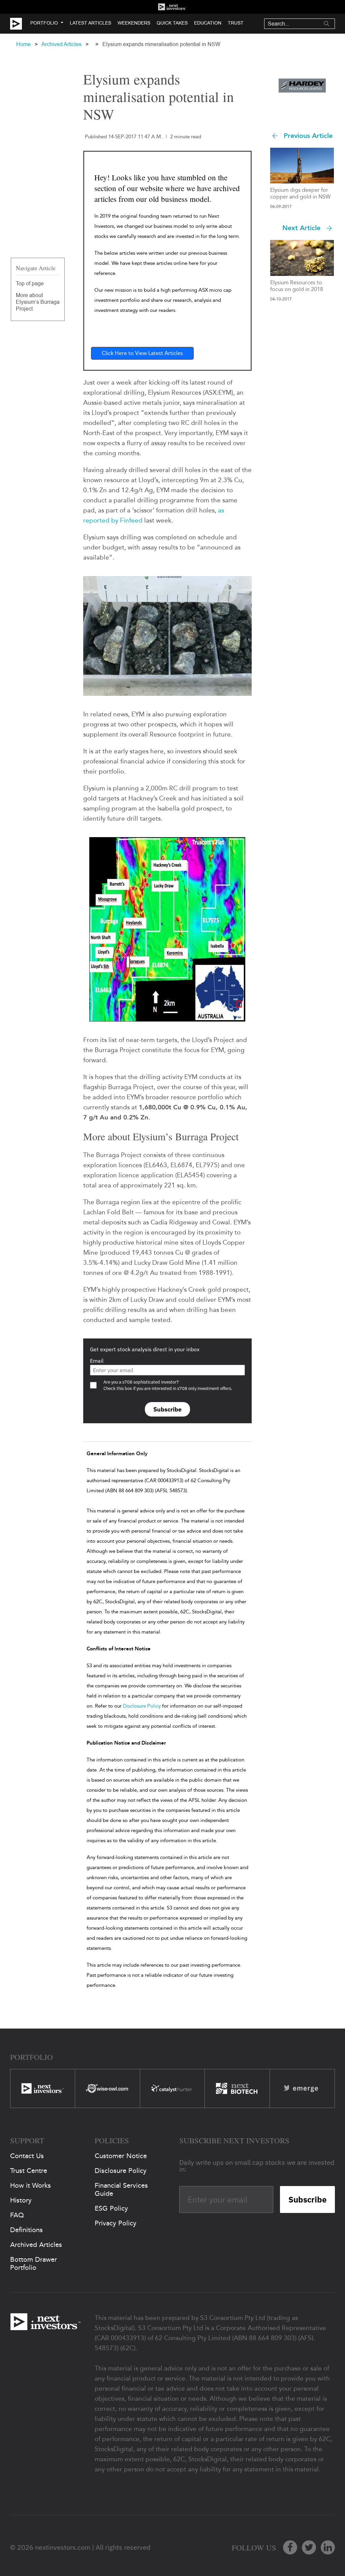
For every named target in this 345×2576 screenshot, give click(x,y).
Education (208, 23)
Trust (236, 23)
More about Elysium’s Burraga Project (38, 302)
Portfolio (44, 23)
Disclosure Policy (142, 1706)
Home (23, 44)
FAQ (17, 2215)
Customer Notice (121, 2156)
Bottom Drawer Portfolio (34, 2263)
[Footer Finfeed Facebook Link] (290, 2547)
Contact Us (27, 2156)
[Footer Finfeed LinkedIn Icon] (328, 2547)
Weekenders (134, 23)
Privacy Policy (116, 2223)
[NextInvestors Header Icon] (172, 7)
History (21, 2200)
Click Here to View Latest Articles (142, 353)
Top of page (30, 283)
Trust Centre (29, 2171)
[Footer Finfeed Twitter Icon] (309, 2547)
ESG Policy (111, 2208)
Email (97, 1361)
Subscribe (167, 1409)
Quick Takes (172, 23)
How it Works (30, 2185)
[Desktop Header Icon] (20, 24)
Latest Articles (90, 23)
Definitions (26, 2230)
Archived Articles (61, 44)
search (326, 24)
